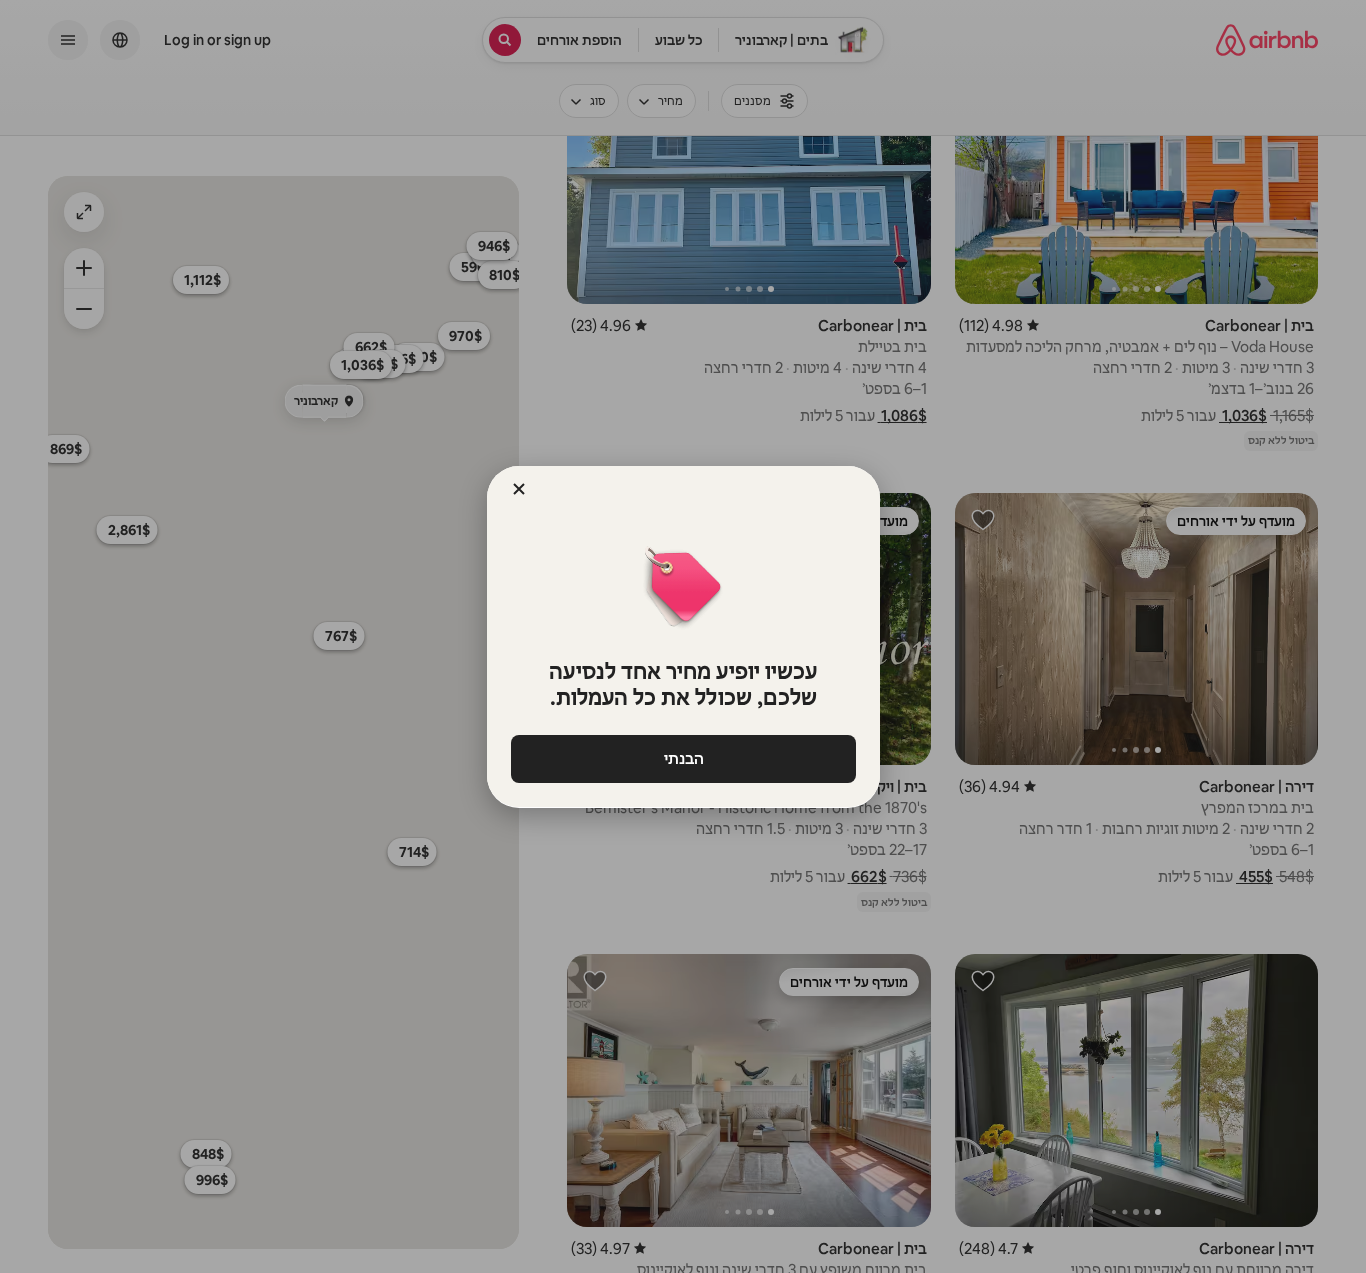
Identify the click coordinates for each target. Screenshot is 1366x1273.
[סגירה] (519, 489)
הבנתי (683, 758)
